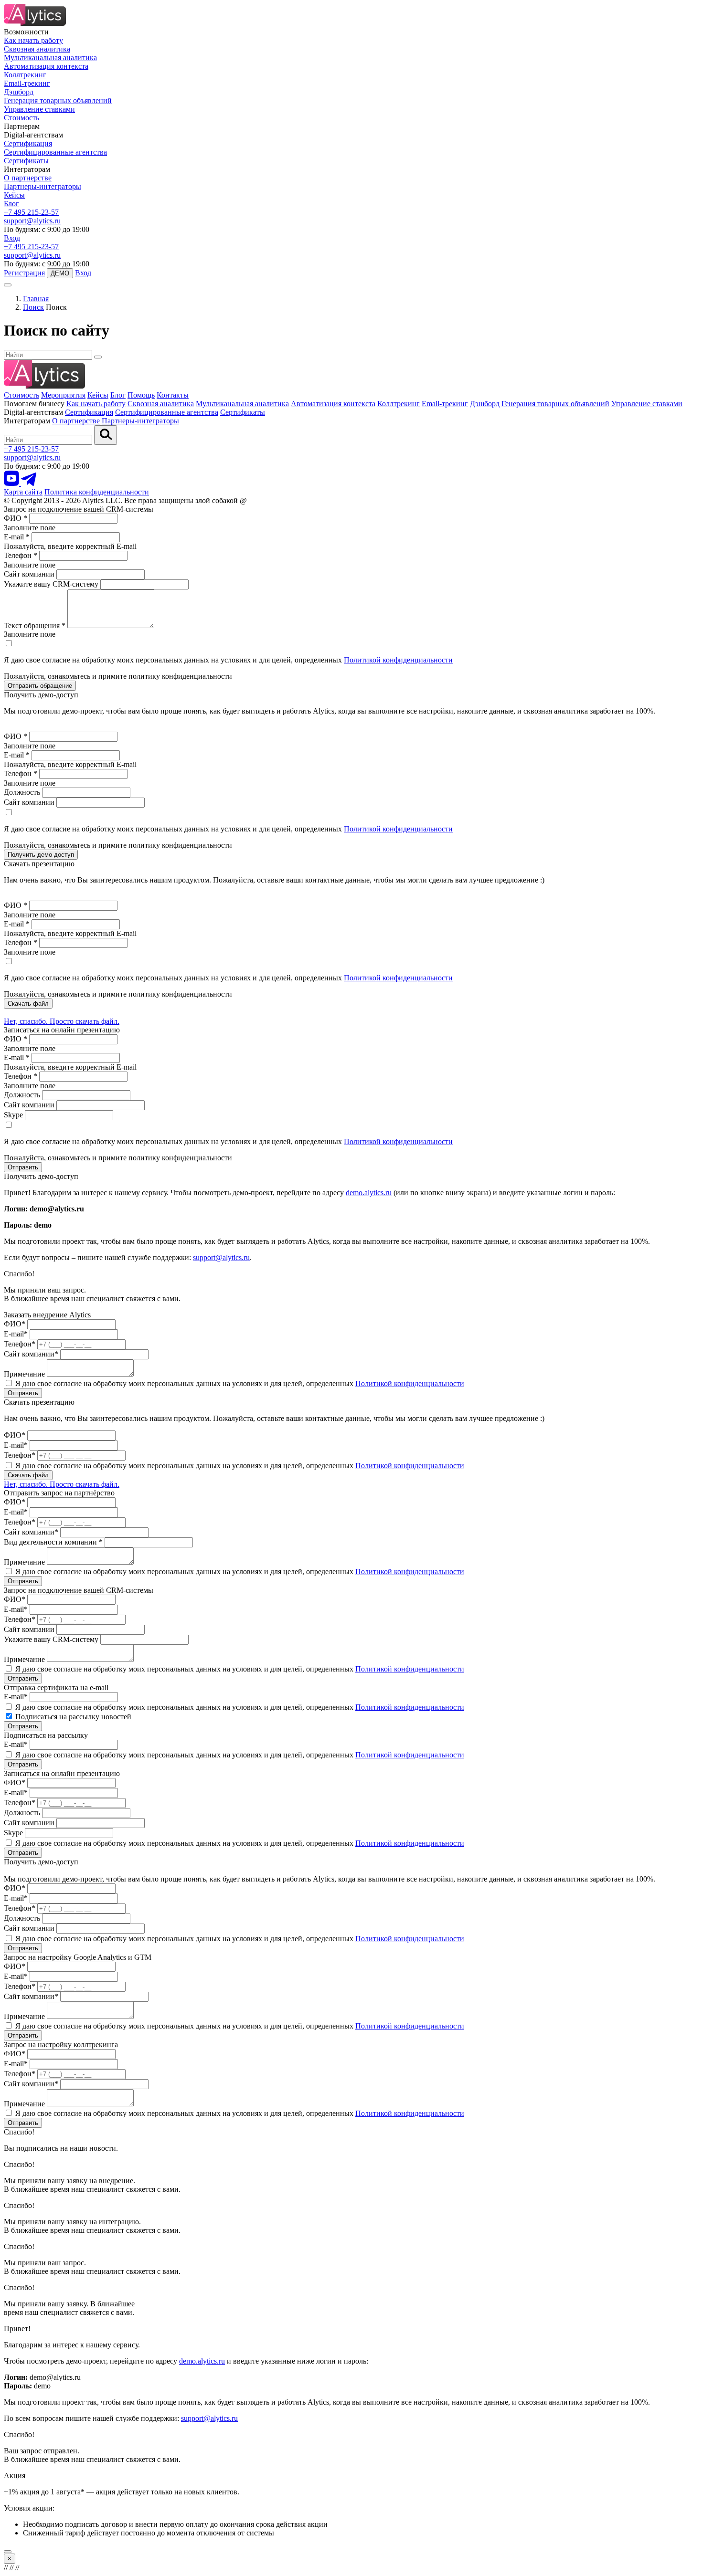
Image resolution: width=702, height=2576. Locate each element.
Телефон (21, 555)
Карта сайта (23, 492)
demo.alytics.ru (369, 1193)
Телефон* (20, 1344)
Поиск (33, 307)
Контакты (173, 395)
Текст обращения (35, 626)
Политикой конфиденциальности (398, 660)
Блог (11, 204)
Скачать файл (28, 1004)
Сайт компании (29, 574)
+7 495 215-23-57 (31, 212)
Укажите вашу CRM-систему (51, 584)
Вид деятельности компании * (53, 1542)
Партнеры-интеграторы (43, 186)
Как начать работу (33, 40)
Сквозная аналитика (37, 49)
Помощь (141, 395)
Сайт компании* (31, 1354)
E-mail (17, 537)
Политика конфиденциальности (97, 492)
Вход (12, 238)
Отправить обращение (40, 686)
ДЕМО (60, 273)
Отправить (23, 1167)
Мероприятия (63, 395)
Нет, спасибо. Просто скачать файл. (62, 1021)
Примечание (24, 1374)
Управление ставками (39, 109)
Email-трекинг (27, 83)
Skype (13, 1115)
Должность (22, 792)
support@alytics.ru (32, 221)
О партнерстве (28, 178)
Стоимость (21, 118)
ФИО (16, 518)
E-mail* (16, 1334)
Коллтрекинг (25, 75)
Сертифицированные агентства (55, 152)
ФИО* (15, 1324)
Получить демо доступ (41, 855)
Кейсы (14, 195)
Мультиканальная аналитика (50, 58)
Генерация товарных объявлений (58, 100)
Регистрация (24, 273)
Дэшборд (19, 92)
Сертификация (28, 143)
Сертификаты (26, 161)
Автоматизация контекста (46, 66)
